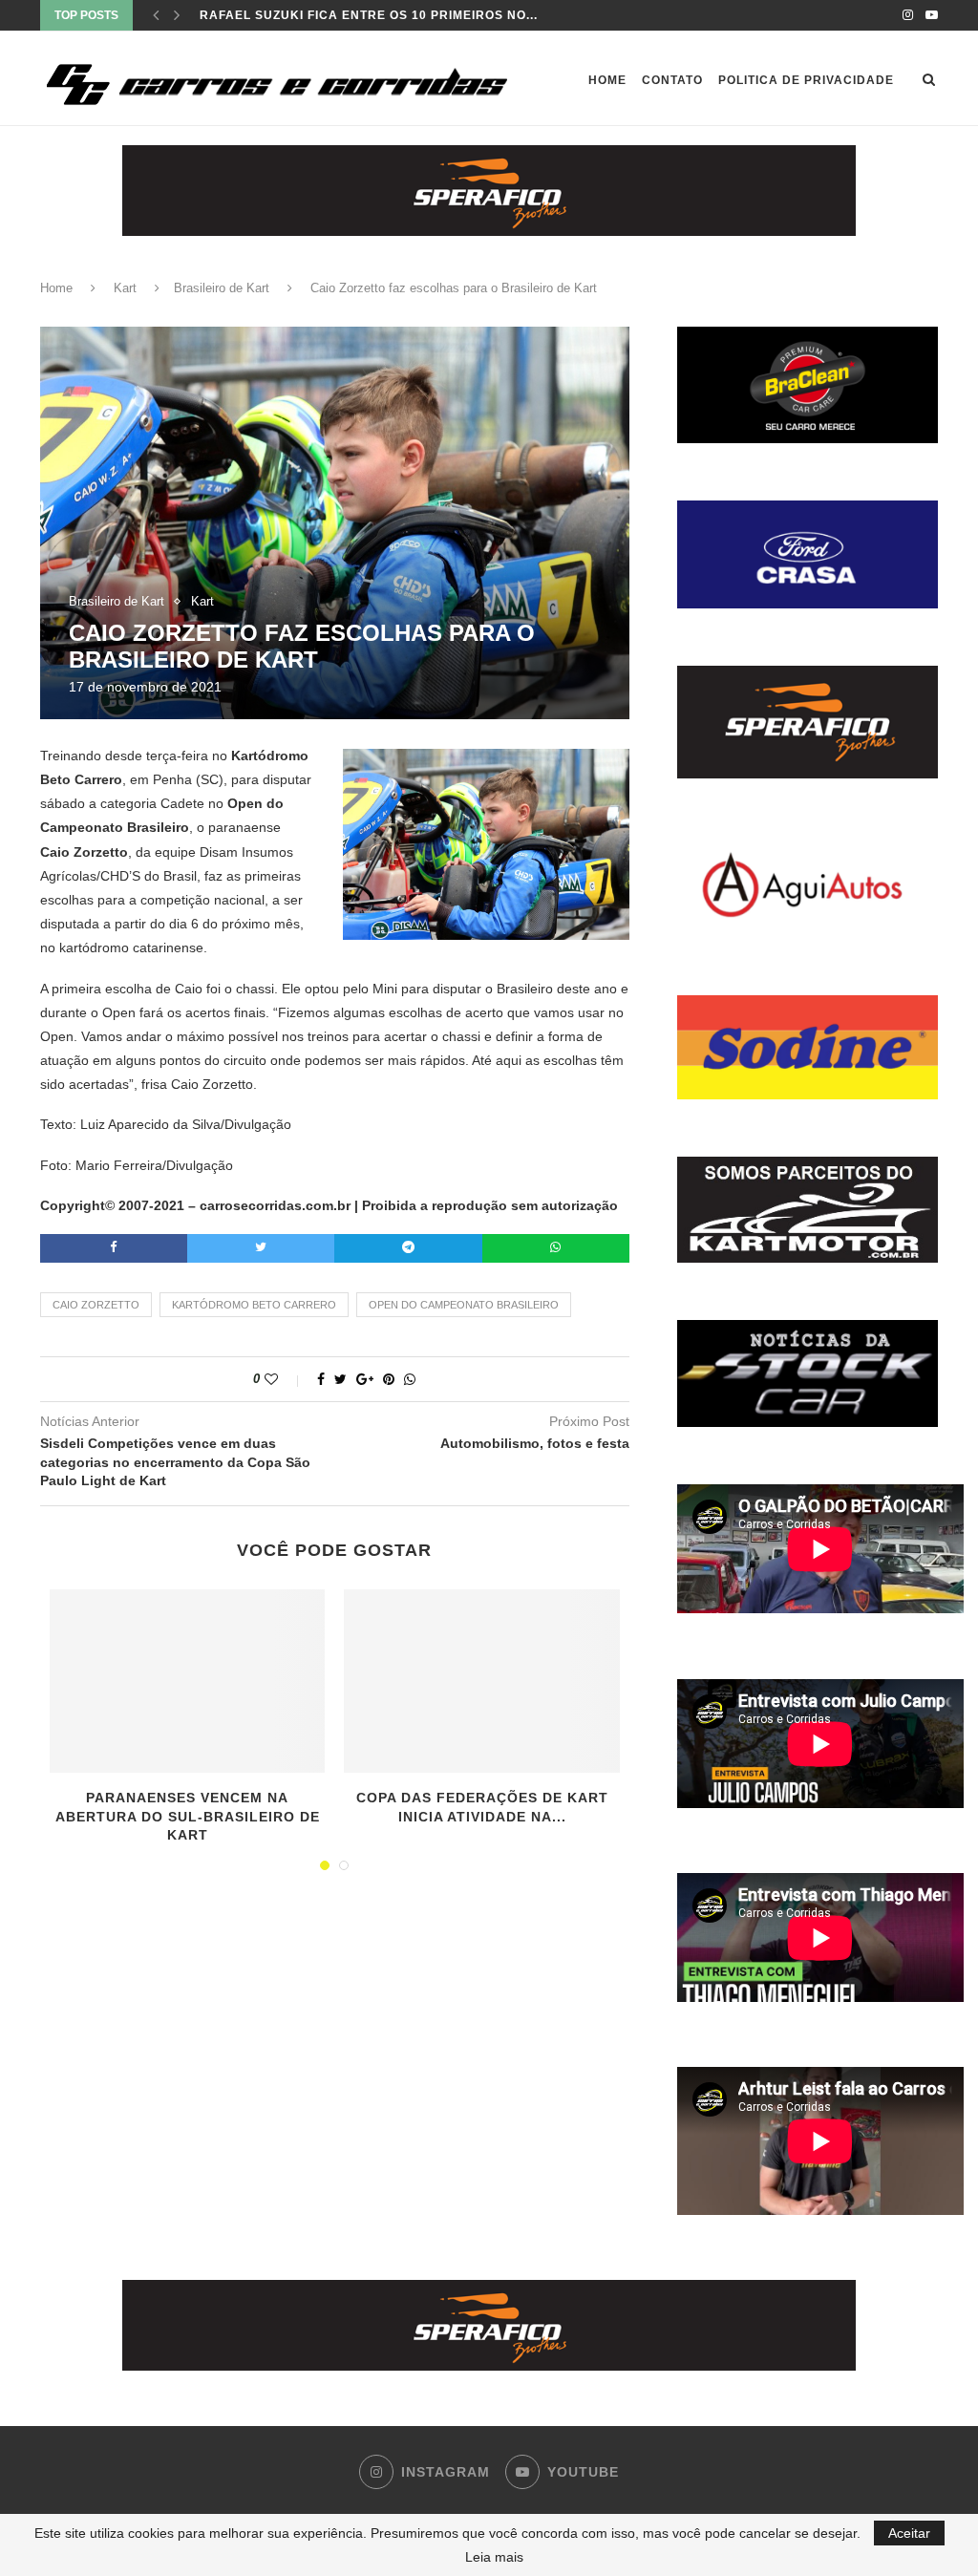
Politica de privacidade (806, 80)
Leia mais (494, 2557)
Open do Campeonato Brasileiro (464, 1305)
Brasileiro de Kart (222, 288)
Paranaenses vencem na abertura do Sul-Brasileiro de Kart (188, 1816)
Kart (125, 288)
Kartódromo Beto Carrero (254, 1305)
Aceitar (909, 2533)
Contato (672, 80)
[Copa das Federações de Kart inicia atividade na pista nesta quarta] (481, 1681)
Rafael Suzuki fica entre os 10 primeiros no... (369, 15)
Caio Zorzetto (96, 1305)
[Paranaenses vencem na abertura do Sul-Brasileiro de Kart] (187, 1681)
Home (607, 80)
